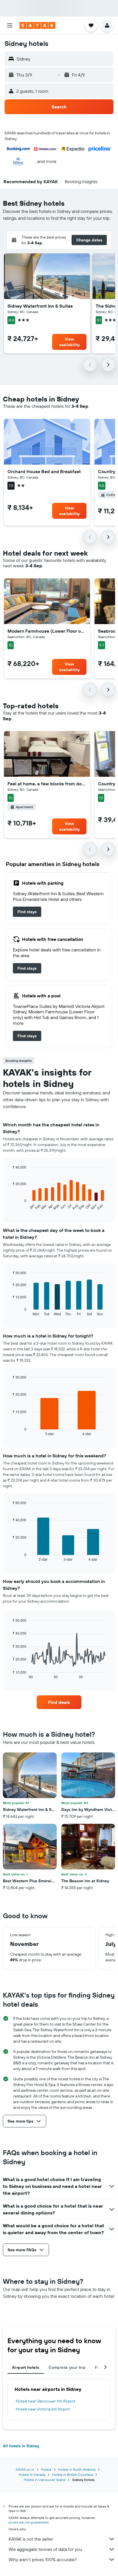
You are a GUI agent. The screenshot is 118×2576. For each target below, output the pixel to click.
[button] (10, 25)
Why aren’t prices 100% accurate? (43, 2559)
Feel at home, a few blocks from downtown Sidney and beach (47, 784)
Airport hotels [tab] (26, 2367)
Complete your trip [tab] (67, 2367)
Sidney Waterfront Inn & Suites (40, 306)
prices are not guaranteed (28, 2522)
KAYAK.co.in (25, 2469)
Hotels (46, 2469)
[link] (27, 912)
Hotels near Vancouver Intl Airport (46, 2401)
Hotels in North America (77, 2469)
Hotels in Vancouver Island (45, 2480)
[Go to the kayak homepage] (37, 25)
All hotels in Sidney (21, 2446)
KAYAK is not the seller (31, 2539)
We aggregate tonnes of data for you (45, 2549)
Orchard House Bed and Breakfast (44, 471)
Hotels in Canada (32, 2475)
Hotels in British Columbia (72, 2475)
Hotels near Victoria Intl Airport (43, 2409)
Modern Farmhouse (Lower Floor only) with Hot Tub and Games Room (47, 631)
